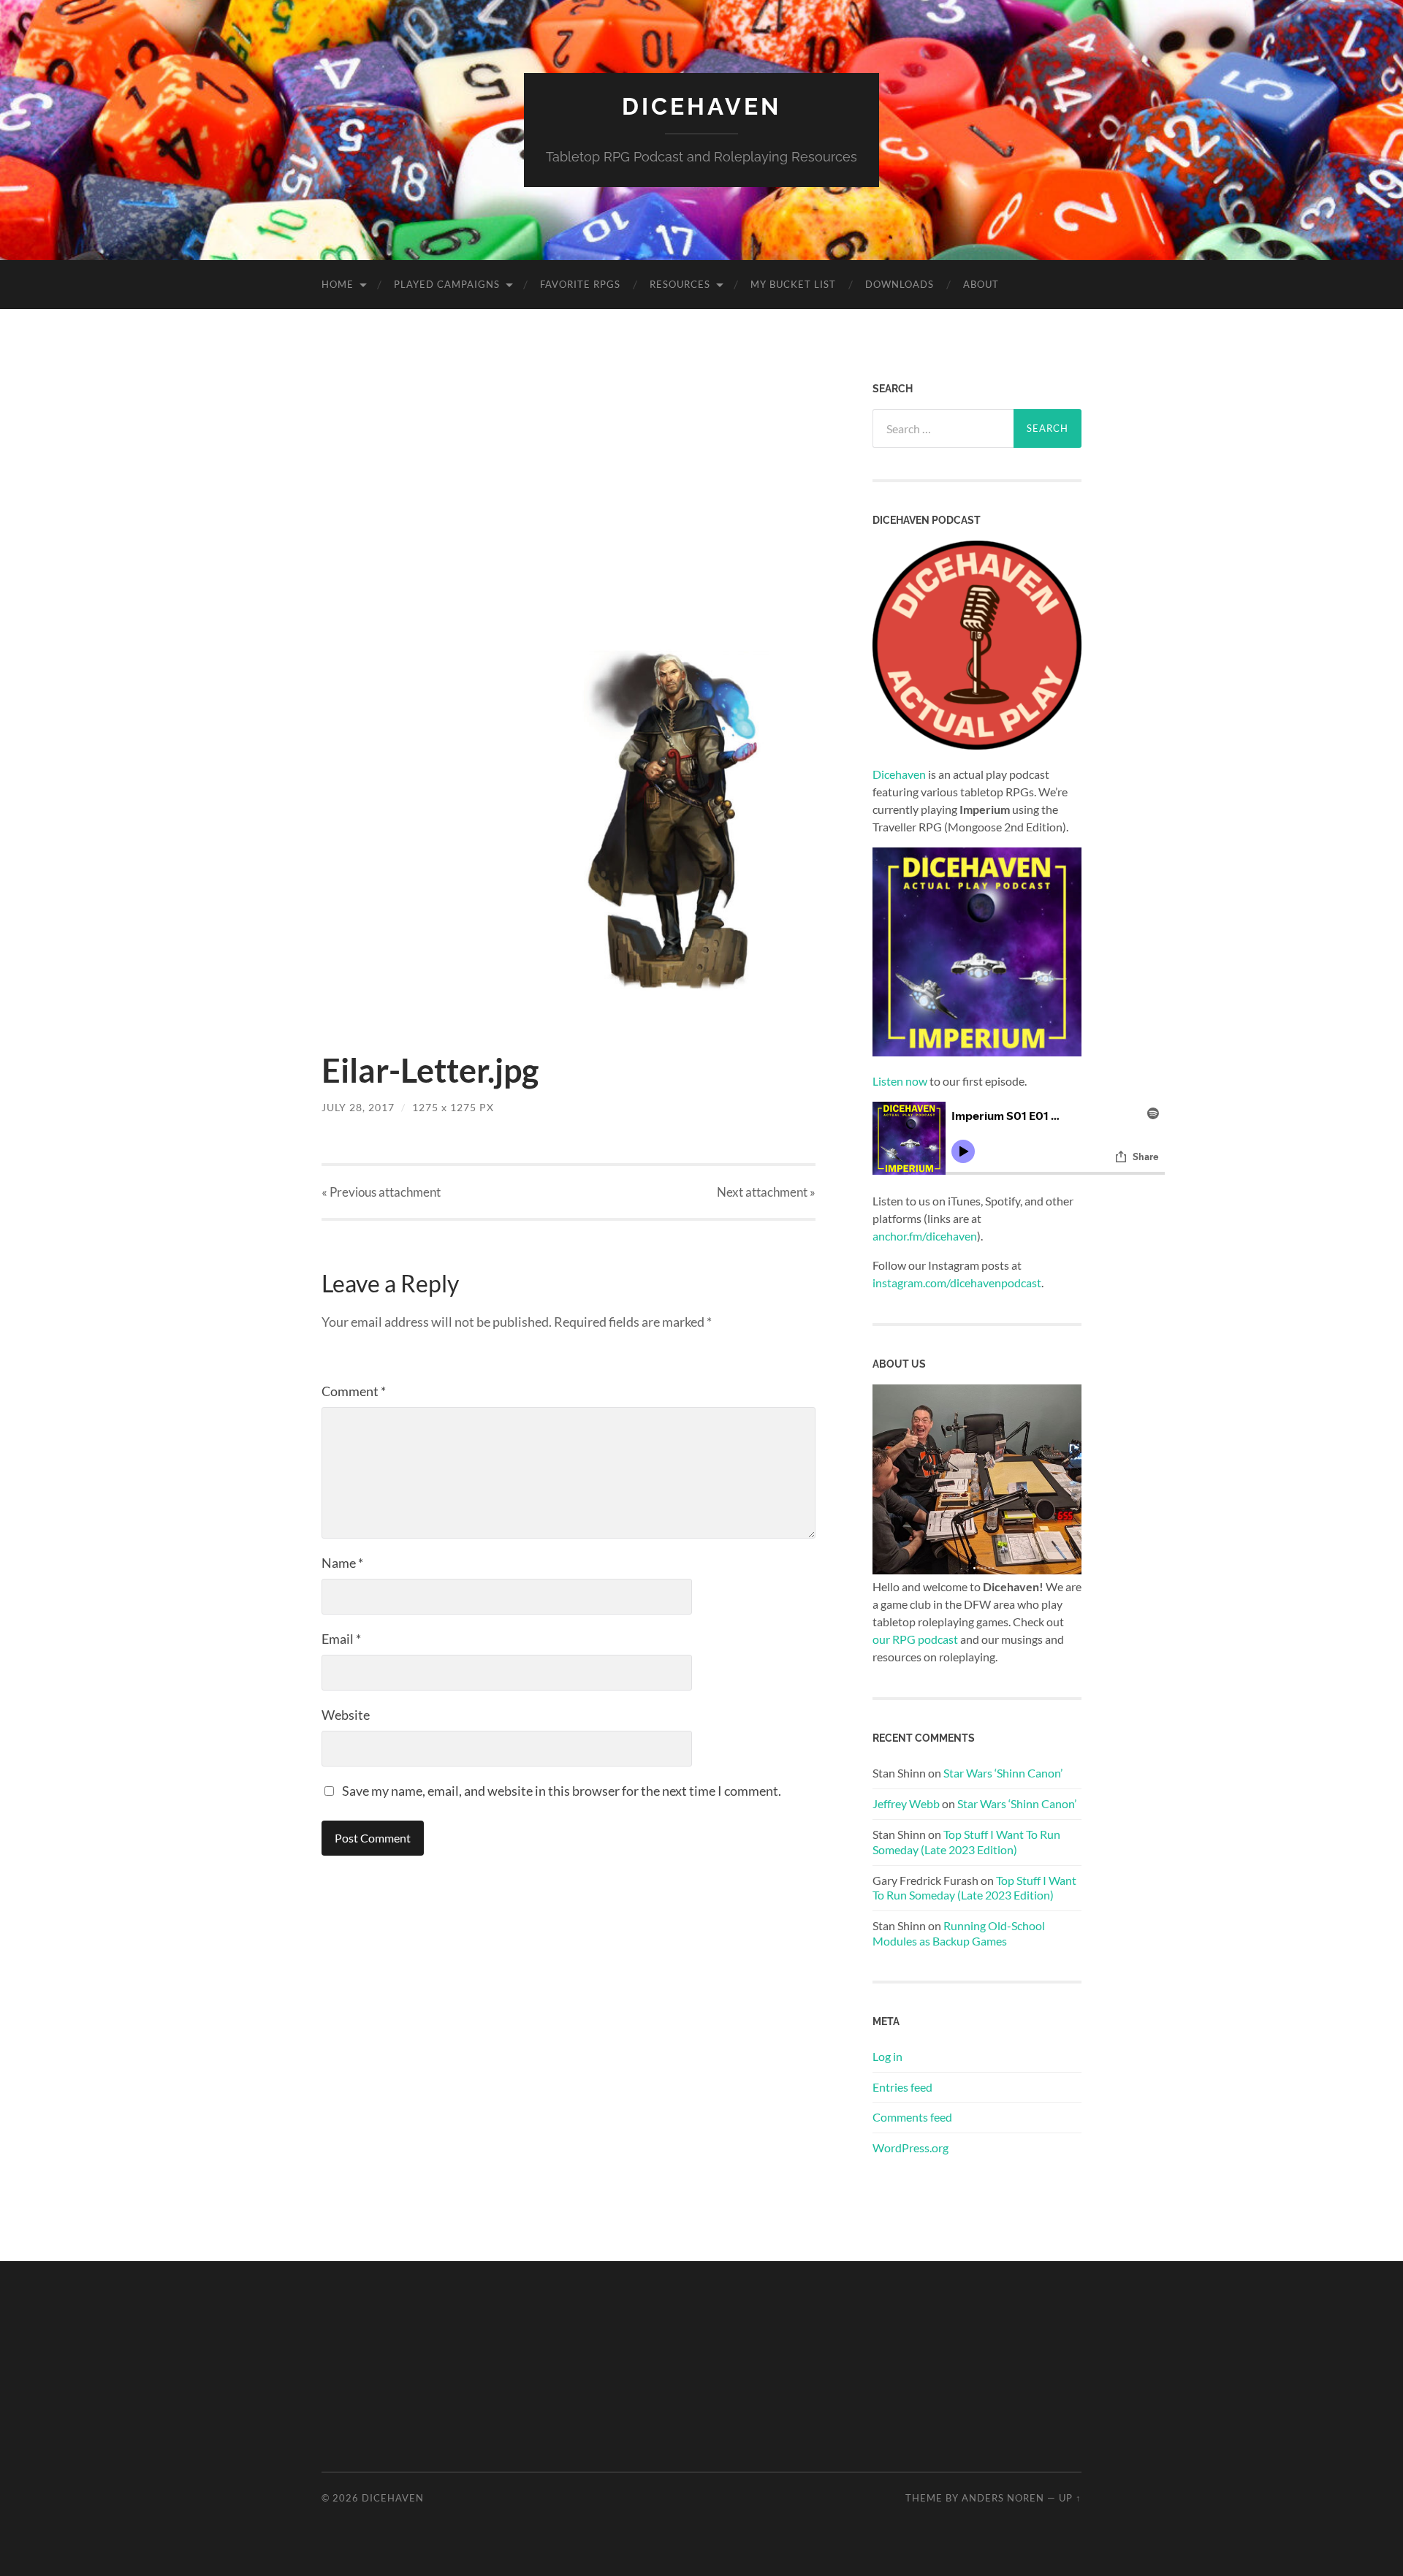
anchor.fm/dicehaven (925, 1236)
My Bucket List (793, 284)
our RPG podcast (915, 1639)
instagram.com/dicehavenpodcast (957, 1283)
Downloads (900, 284)
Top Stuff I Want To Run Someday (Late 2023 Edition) (966, 1842)
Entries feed (902, 2087)
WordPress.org (910, 2148)
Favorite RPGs (580, 284)
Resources (680, 284)
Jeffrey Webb (906, 1803)
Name (342, 1563)
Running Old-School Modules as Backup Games (959, 1933)
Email (341, 1639)
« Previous (381, 1192)
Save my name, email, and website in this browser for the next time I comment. (562, 1791)
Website (346, 1715)
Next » (766, 1192)
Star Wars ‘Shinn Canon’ (1003, 1773)
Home (338, 284)
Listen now (900, 1081)
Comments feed (912, 2117)
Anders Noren (1003, 2498)
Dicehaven (701, 106)
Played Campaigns (447, 284)
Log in (887, 2056)
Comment (354, 1391)
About (981, 284)
